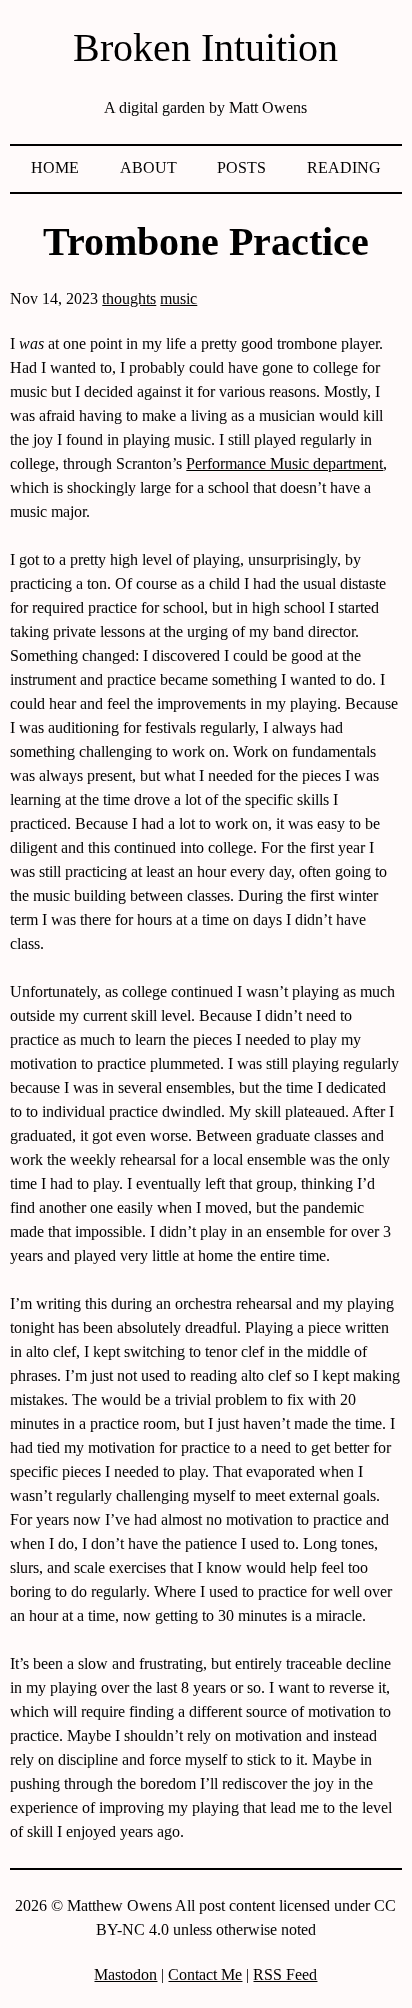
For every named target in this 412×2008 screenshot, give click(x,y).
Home (55, 167)
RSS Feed (285, 1974)
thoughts (129, 298)
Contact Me (205, 1974)
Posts (241, 167)
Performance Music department (284, 463)
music (178, 298)
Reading (344, 167)
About (148, 167)
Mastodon (125, 1974)
